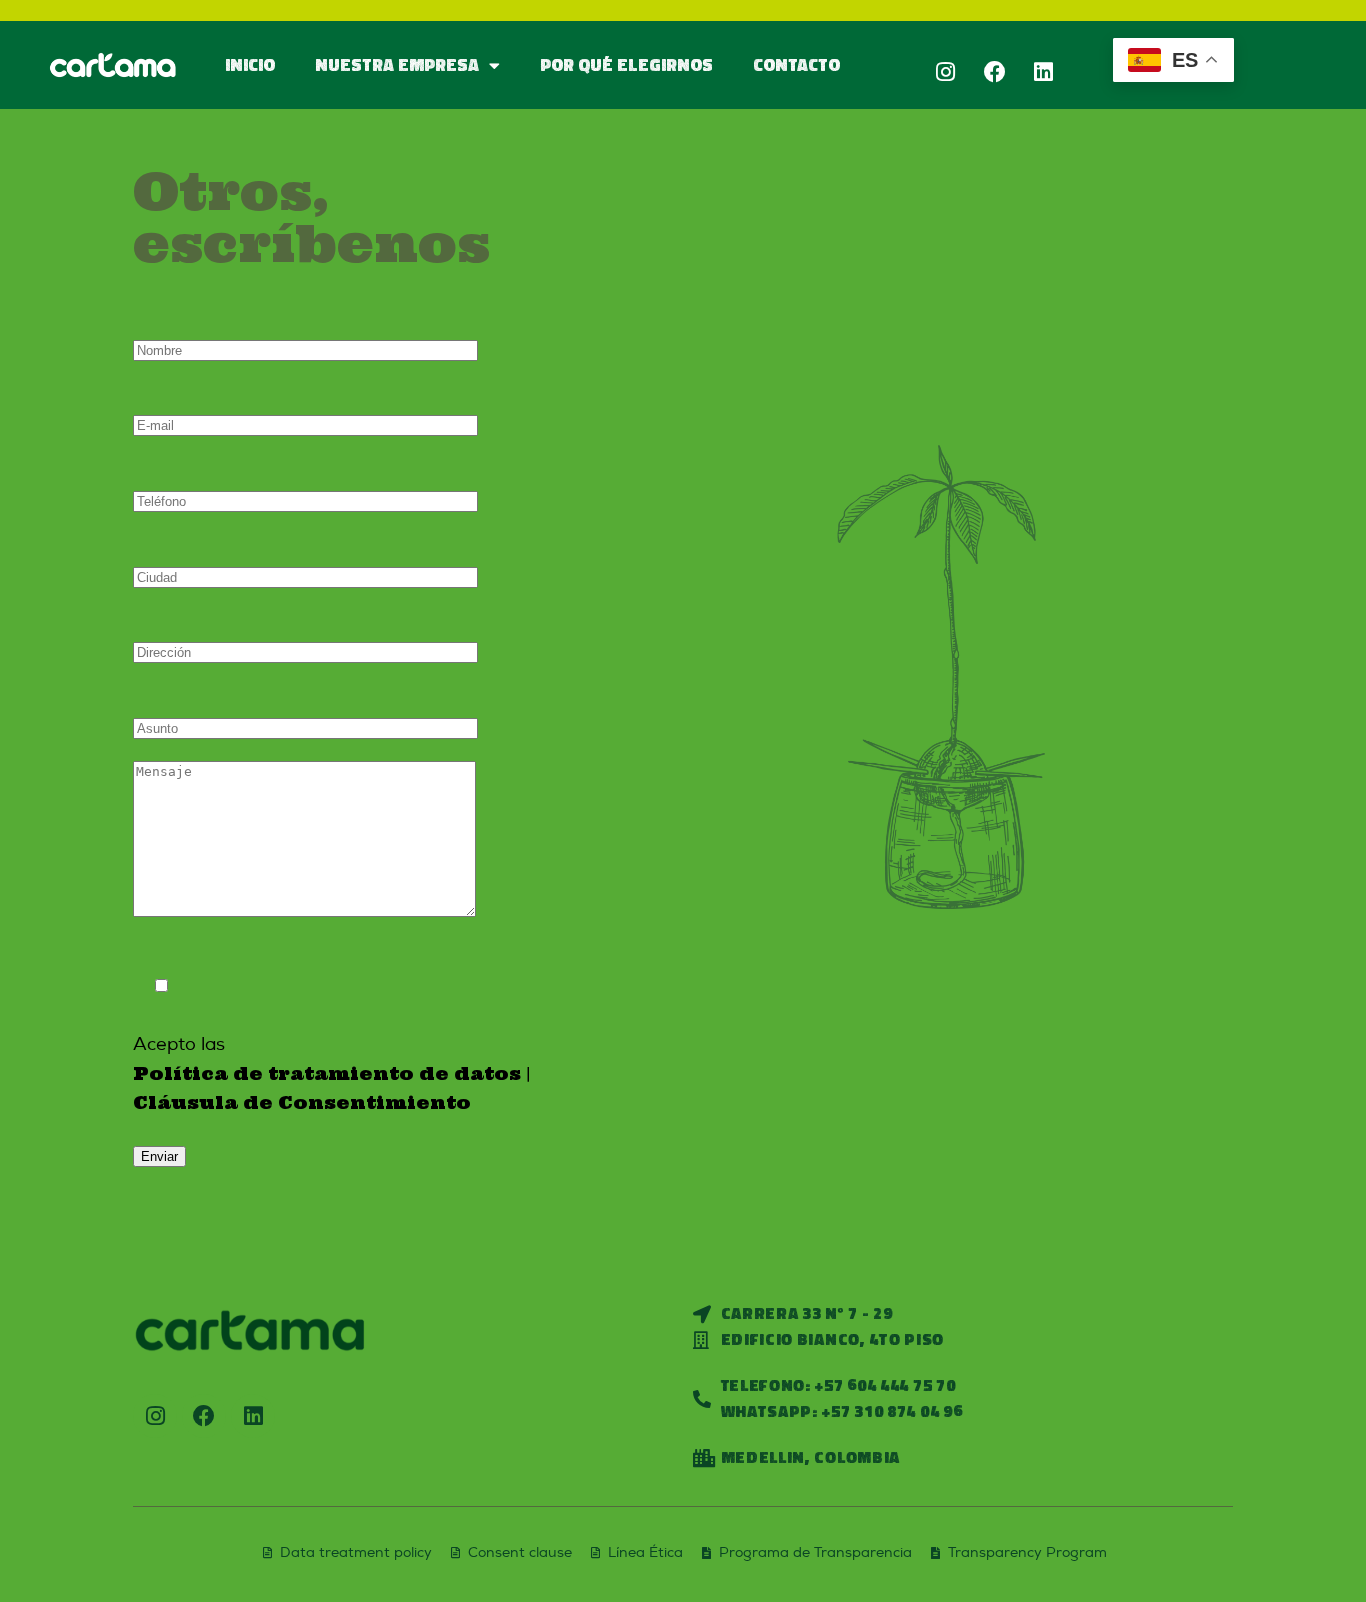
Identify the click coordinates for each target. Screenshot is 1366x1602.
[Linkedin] (1044, 72)
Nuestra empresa (397, 65)
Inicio (250, 65)
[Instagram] (946, 72)
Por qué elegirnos (626, 65)
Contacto (796, 65)
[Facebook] (995, 72)
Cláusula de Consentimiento (302, 1102)
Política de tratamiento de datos (327, 1073)
